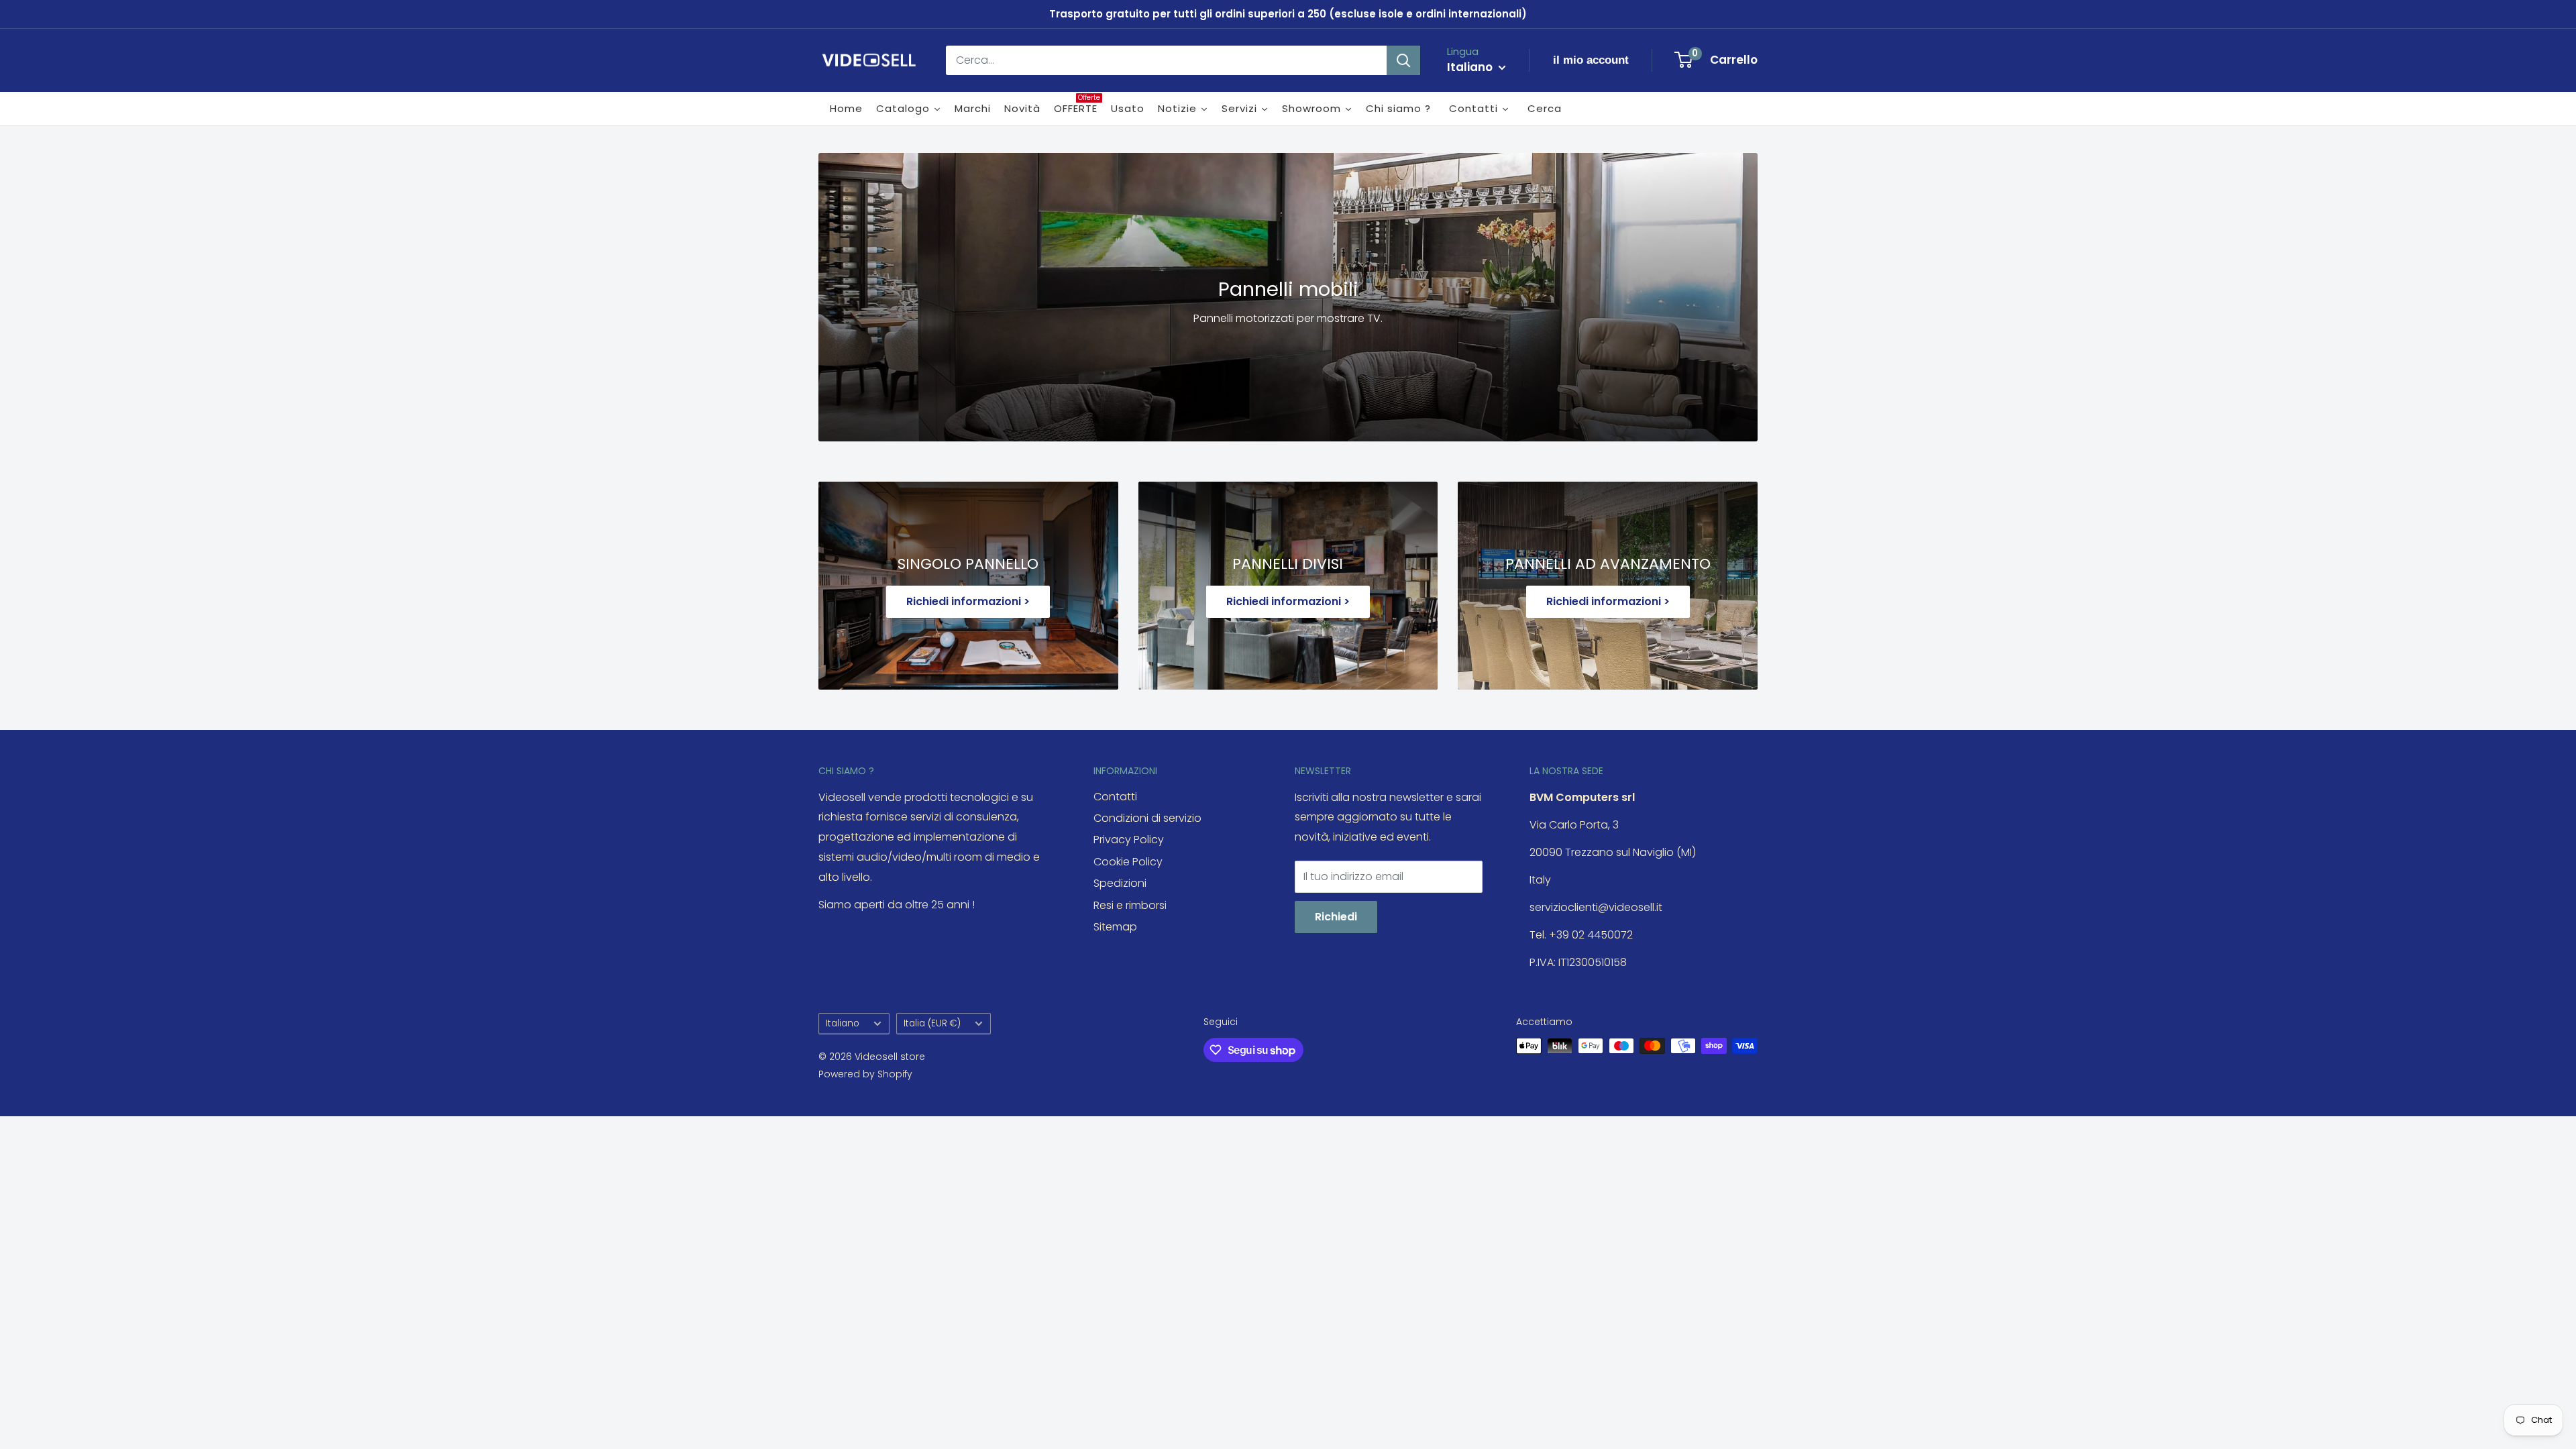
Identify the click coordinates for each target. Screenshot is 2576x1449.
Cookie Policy (1128, 862)
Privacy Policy (1129, 840)
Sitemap (1115, 927)
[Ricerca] (1403, 60)
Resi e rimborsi (1130, 905)
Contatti (1115, 797)
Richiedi (1336, 917)
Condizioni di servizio (1147, 818)
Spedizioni (1120, 883)
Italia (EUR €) (932, 1023)
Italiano (843, 1023)
